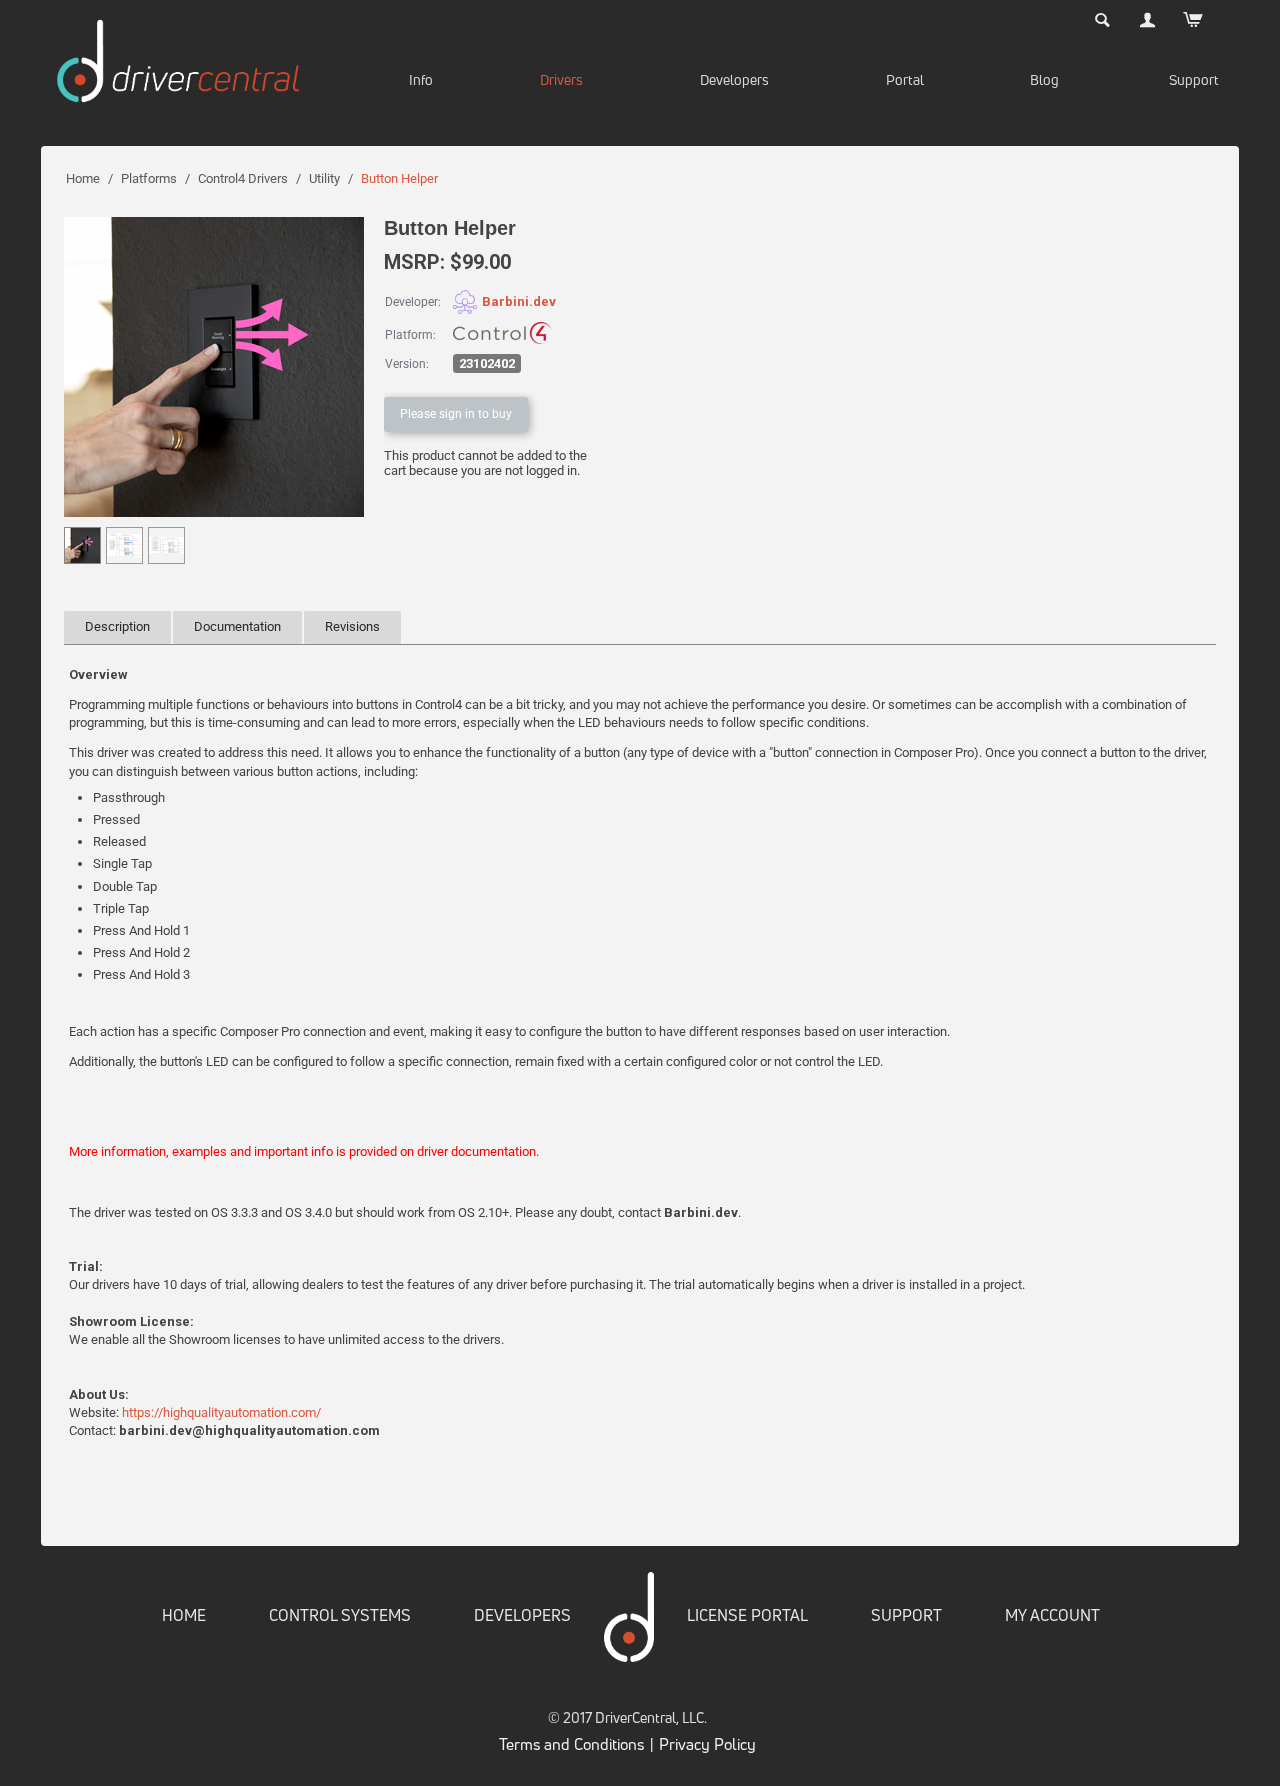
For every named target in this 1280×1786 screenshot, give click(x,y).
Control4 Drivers (243, 178)
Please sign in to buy (456, 414)
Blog (1044, 79)
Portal (905, 79)
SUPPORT (906, 1615)
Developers (734, 79)
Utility (324, 178)
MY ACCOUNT (1052, 1615)
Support (1194, 79)
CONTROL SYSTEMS (340, 1615)
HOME (184, 1615)
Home (83, 178)
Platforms (149, 178)
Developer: (413, 302)
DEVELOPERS (522, 1615)
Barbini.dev (519, 301)
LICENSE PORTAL (747, 1615)
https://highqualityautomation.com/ (221, 1412)
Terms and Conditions (571, 1744)
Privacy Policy (707, 1744)
